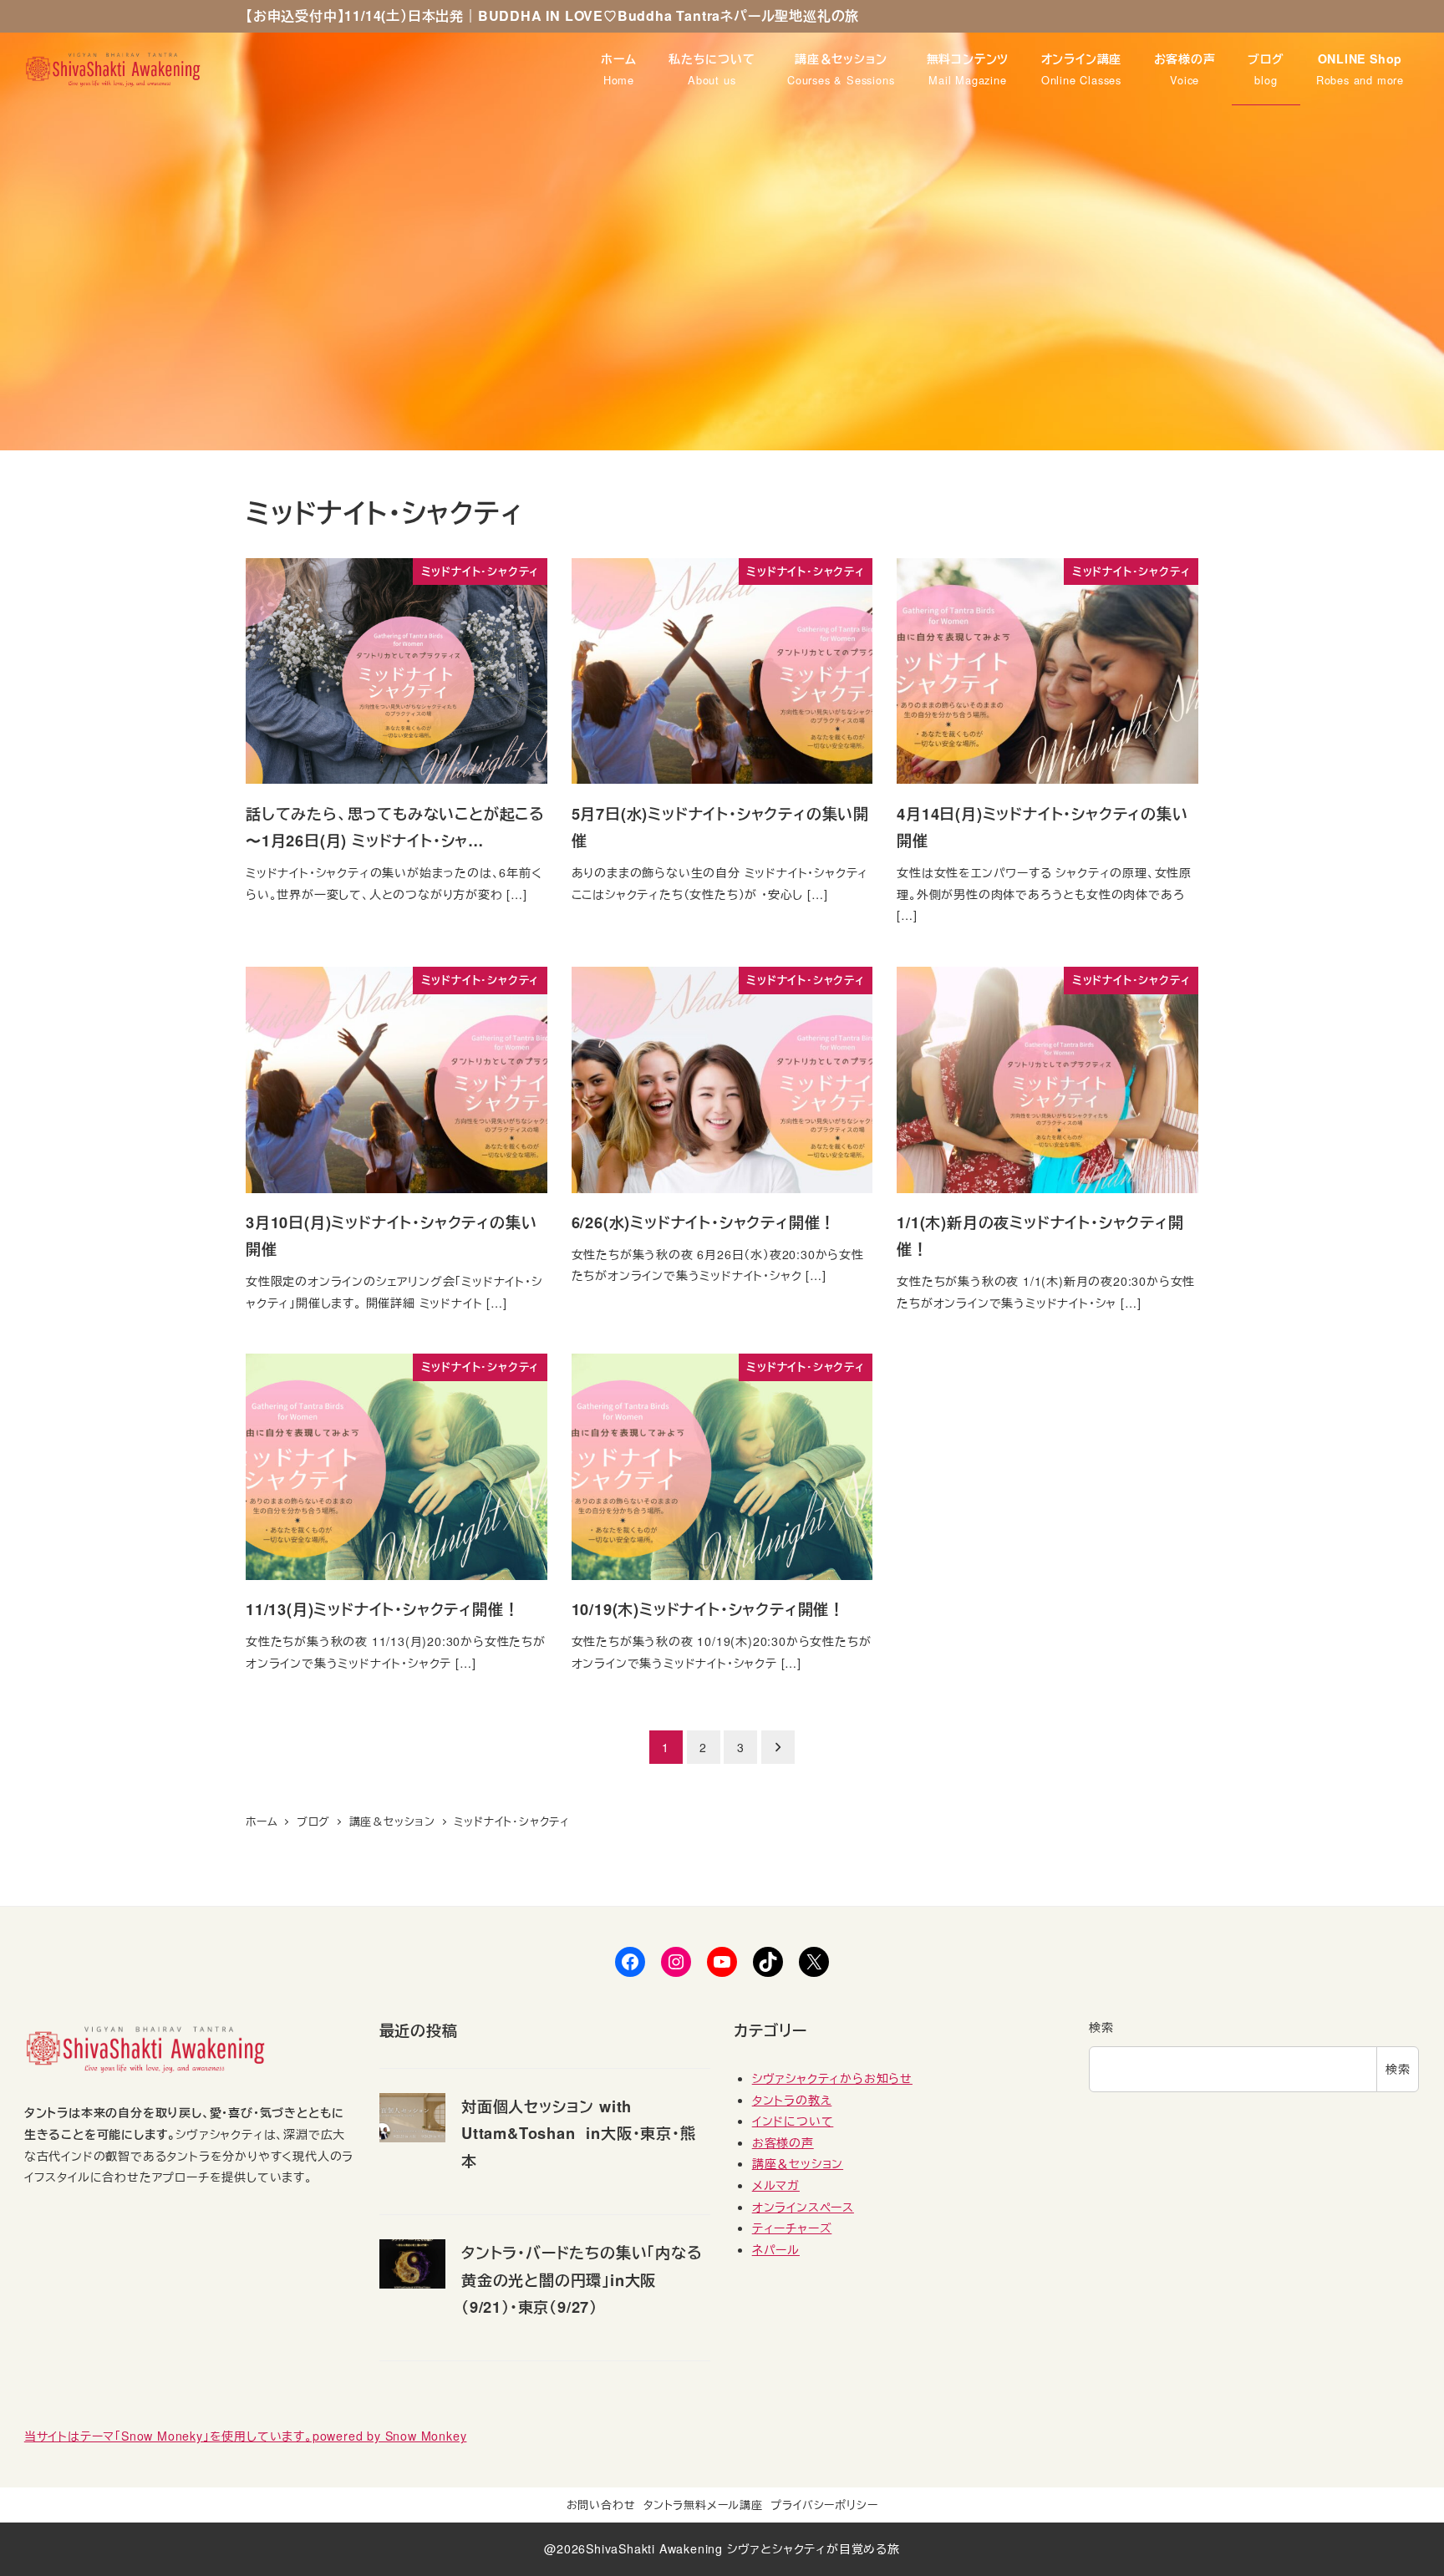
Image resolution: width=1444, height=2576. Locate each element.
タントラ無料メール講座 (703, 2505)
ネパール (776, 2249)
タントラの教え (792, 2100)
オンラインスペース (803, 2207)
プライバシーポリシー (824, 2505)
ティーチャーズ (792, 2228)
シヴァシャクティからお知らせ (832, 2078)
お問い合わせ (601, 2505)
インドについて (793, 2121)
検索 (1101, 2027)
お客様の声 (783, 2142)
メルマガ (776, 2185)
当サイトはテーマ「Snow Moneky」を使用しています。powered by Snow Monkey (246, 2436)
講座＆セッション (798, 2163)
